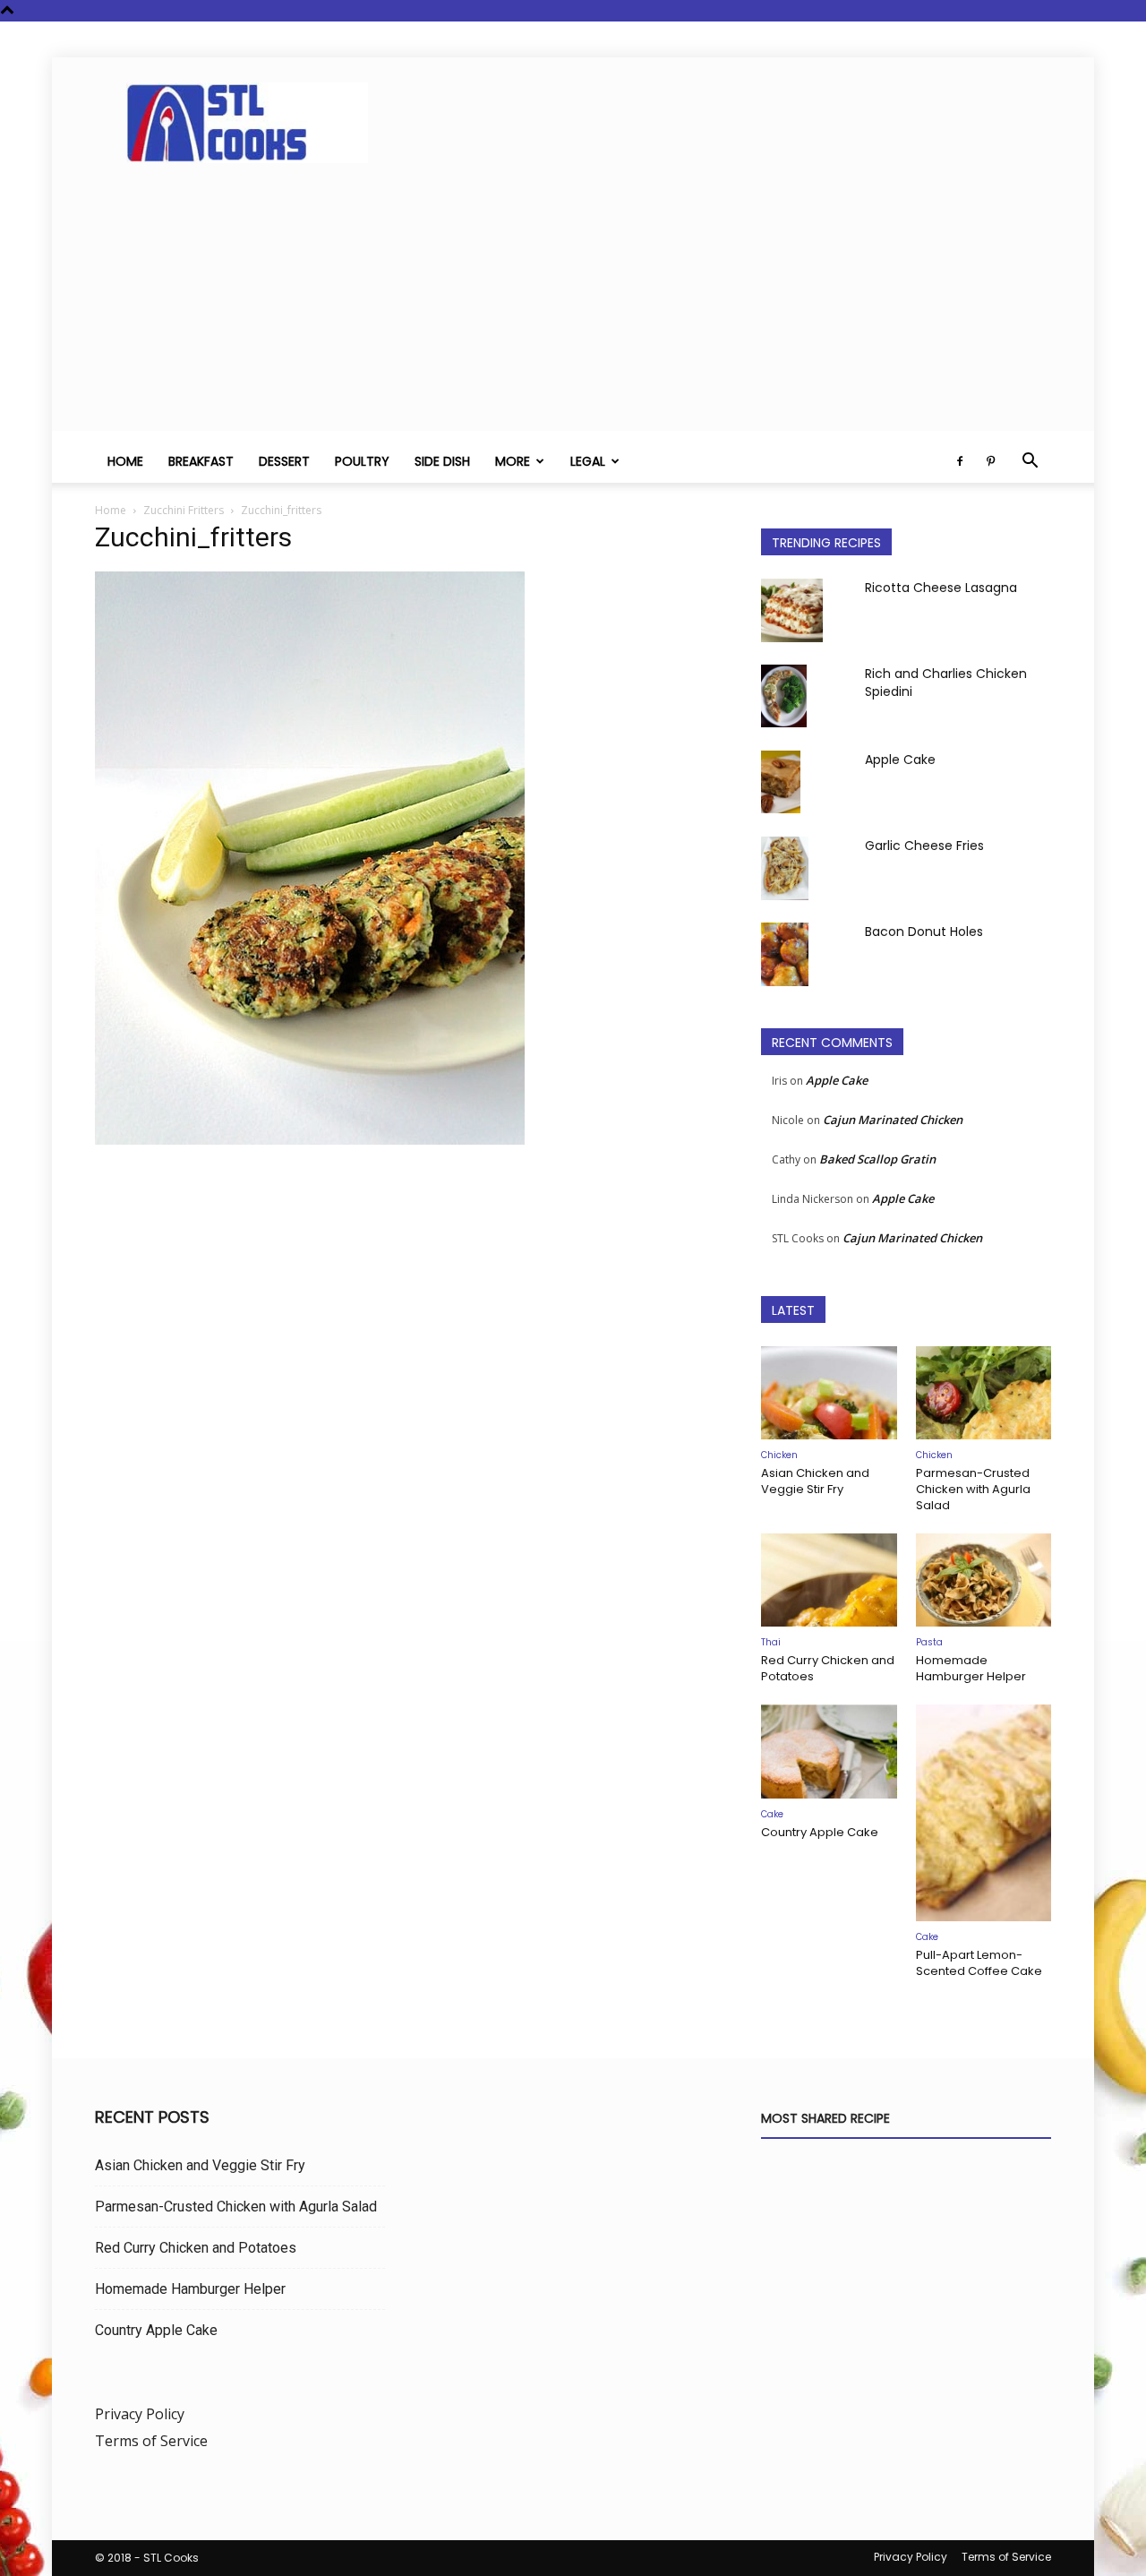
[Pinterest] (990, 461)
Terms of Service (151, 2441)
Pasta (929, 1642)
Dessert (284, 461)
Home (125, 461)
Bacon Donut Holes (924, 932)
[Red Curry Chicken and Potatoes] (829, 1580)
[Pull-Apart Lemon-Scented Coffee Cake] (984, 1813)
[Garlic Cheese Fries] (785, 868)
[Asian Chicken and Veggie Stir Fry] (829, 1393)
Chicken (779, 1455)
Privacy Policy (140, 2414)
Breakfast (201, 461)
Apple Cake (900, 760)
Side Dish (442, 461)
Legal (588, 461)
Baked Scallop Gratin (877, 1159)
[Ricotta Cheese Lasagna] (792, 610)
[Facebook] (960, 461)
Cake (772, 1814)
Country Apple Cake (820, 1832)
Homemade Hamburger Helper (971, 1668)
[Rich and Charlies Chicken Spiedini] (784, 696)
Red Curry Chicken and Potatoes (828, 1668)
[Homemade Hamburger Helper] (984, 1580)
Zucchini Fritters (184, 510)
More (513, 461)
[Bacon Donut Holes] (785, 954)
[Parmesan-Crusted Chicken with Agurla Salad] (984, 1393)
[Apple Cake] (781, 782)
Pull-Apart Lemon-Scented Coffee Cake (979, 1963)
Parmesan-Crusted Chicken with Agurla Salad (973, 1489)
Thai (771, 1642)
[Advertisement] (573, 305)
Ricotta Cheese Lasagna (941, 588)
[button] (1030, 462)
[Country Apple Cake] (829, 1751)
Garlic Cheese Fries (924, 846)
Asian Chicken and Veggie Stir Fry (815, 1481)
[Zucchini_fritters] (310, 1140)
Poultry (362, 461)
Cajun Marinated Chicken (893, 1120)
